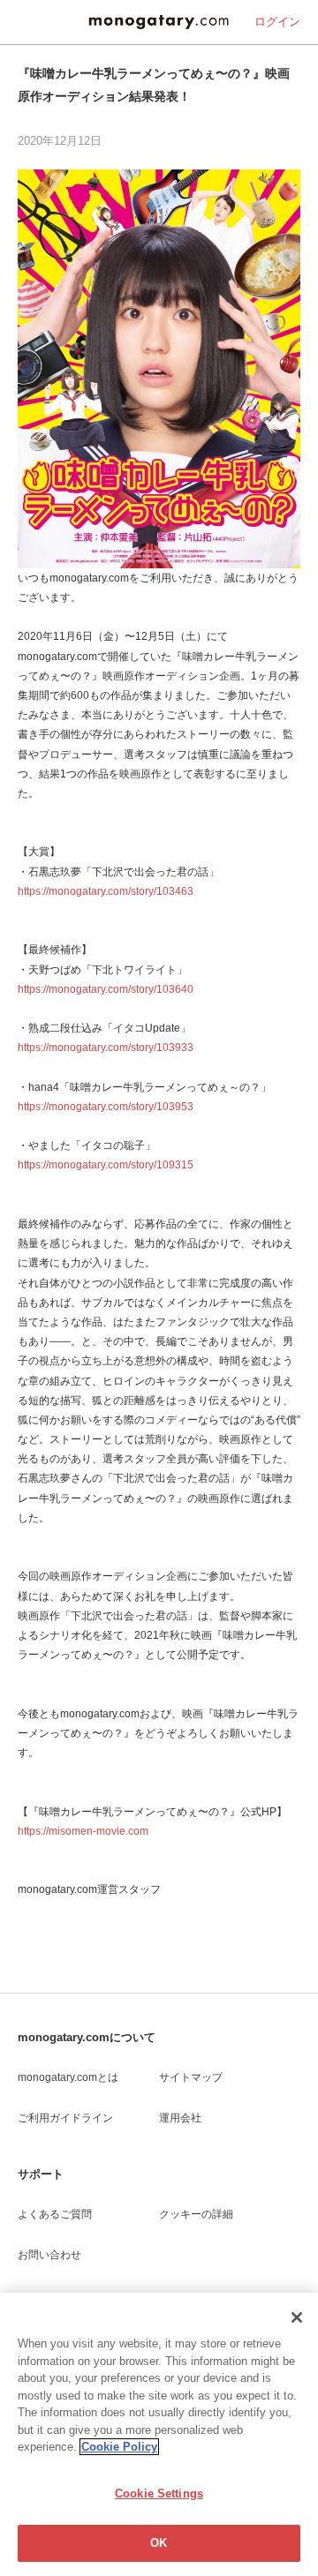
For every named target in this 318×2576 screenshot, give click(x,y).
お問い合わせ (49, 2255)
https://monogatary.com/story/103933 (106, 1048)
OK (159, 2543)
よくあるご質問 (55, 2214)
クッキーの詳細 (196, 2214)
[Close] (297, 2317)
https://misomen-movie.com (83, 1831)
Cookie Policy (119, 2447)
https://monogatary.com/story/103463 (106, 891)
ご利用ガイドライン (65, 2118)
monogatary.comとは (68, 2077)
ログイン (277, 22)
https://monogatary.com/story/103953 (106, 1107)
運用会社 (180, 2118)
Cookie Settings (159, 2493)
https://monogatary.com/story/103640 (106, 989)
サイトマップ (191, 2077)
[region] (159, 2434)
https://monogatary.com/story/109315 (106, 1165)
